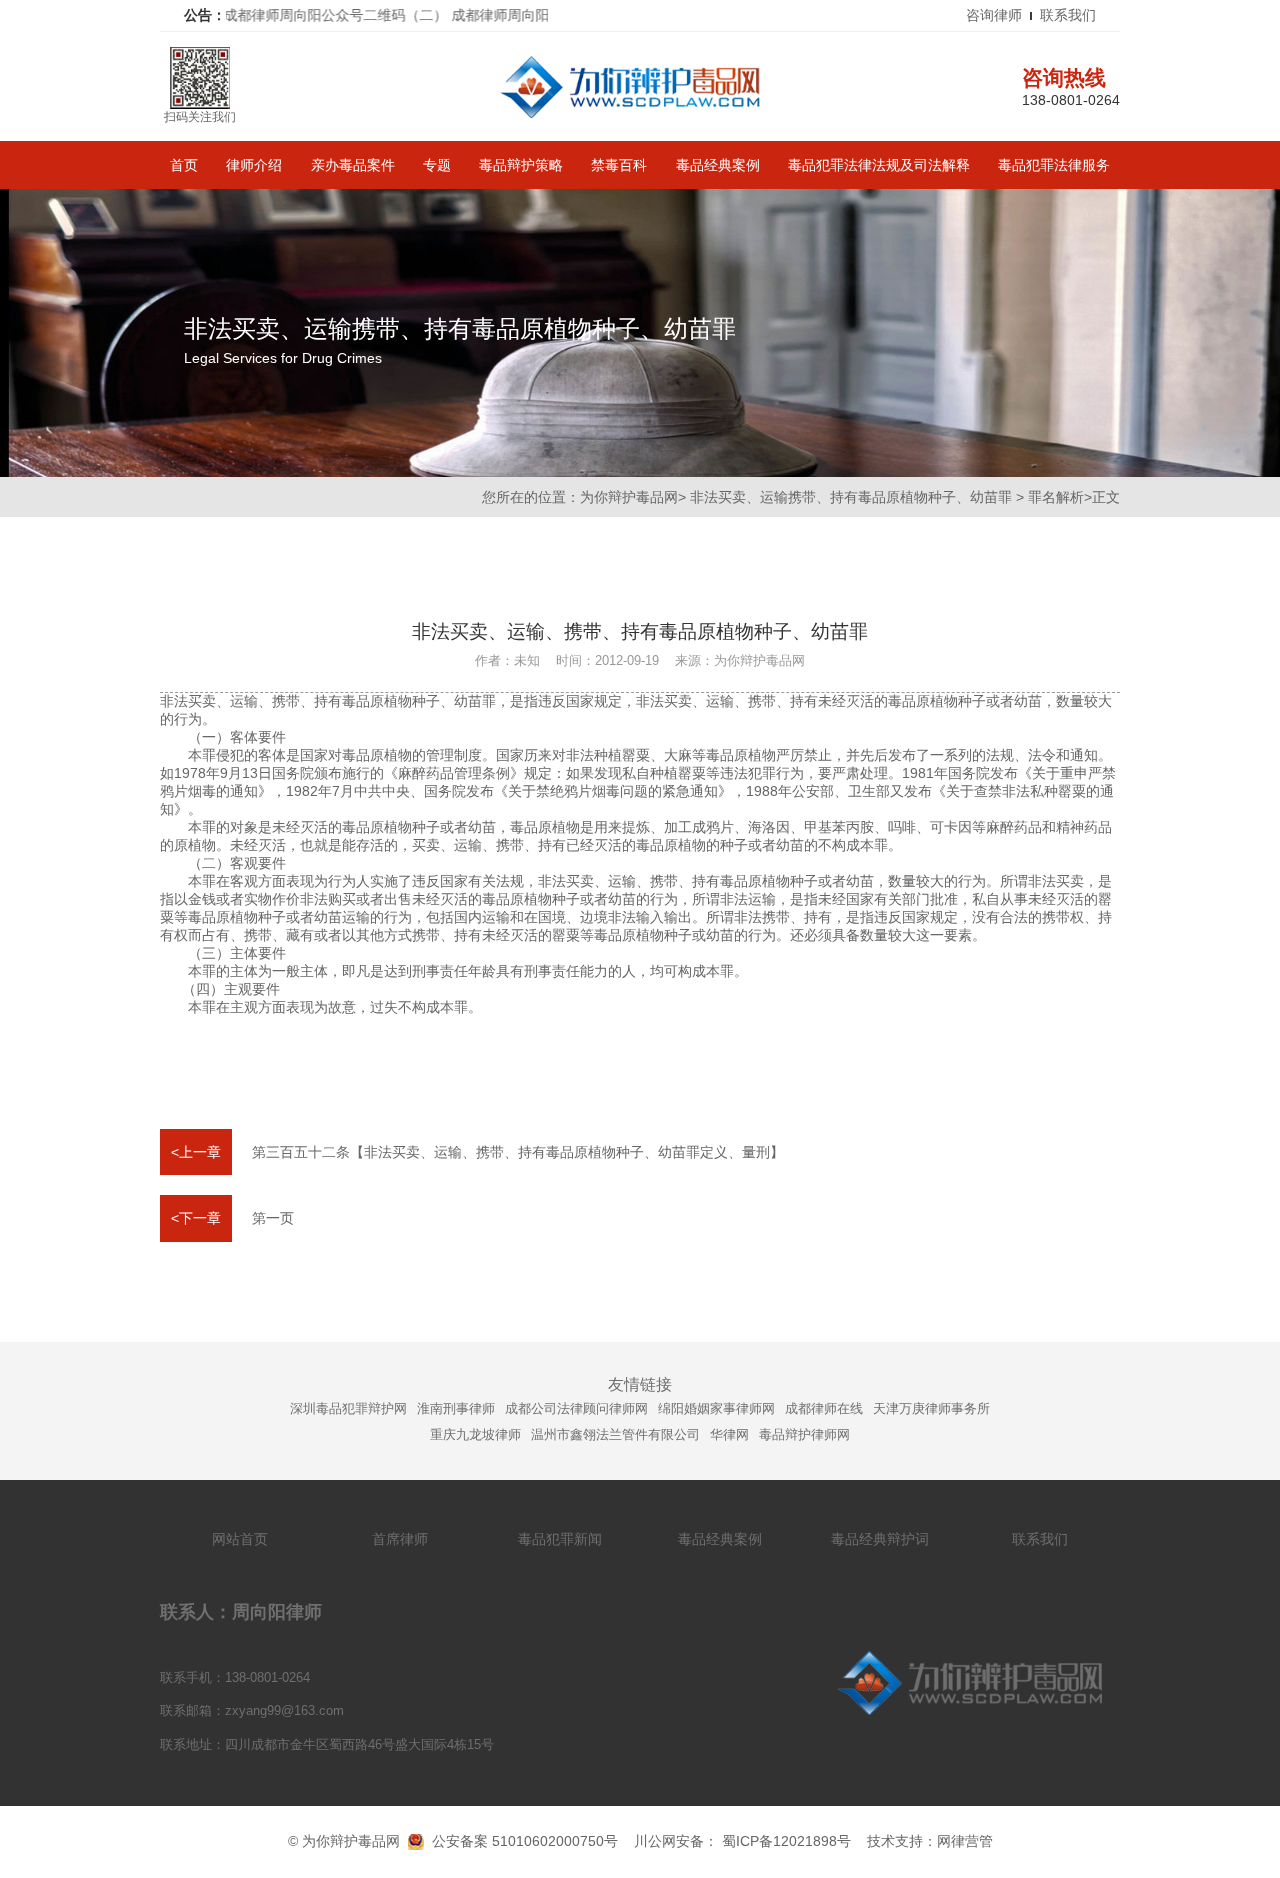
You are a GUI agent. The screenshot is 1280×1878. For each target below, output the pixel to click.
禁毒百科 (619, 165)
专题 (437, 165)
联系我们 (1068, 15)
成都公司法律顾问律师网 (576, 1408)
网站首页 (240, 1539)
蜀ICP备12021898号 (786, 1841)
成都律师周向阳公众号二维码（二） (293, 15)
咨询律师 (994, 15)
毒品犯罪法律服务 (1054, 165)
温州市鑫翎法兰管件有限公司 (615, 1434)
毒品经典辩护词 (880, 1539)
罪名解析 (1056, 497)
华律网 (729, 1434)
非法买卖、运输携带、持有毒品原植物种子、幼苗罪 (851, 497)
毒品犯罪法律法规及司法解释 (879, 165)
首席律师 (400, 1539)
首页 (184, 165)
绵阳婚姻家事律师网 (716, 1408)
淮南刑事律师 (456, 1408)
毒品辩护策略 (521, 165)
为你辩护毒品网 (629, 497)
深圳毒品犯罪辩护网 (348, 1408)
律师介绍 (254, 165)
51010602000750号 (555, 1841)
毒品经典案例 (718, 165)
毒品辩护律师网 (804, 1434)
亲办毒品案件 (353, 165)
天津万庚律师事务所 (931, 1408)
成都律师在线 (824, 1408)
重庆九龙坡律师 (475, 1434)
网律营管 (965, 1841)
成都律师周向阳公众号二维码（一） (521, 15)
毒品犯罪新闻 (560, 1539)
